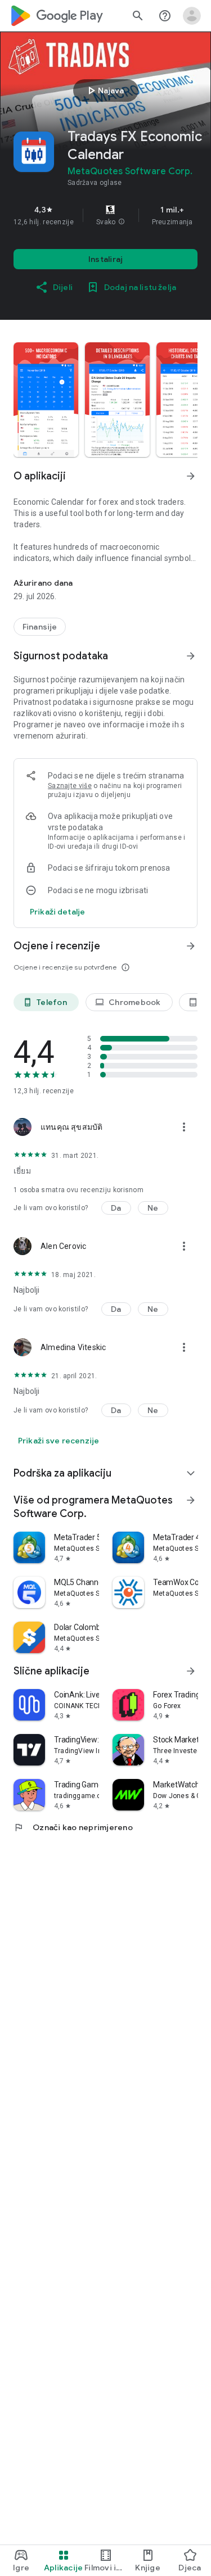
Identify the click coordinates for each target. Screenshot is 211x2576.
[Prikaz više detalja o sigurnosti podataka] (57, 912)
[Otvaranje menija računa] (192, 16)
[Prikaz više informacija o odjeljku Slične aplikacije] (191, 1671)
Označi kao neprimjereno (73, 1827)
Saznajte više (70, 786)
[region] (105, 215)
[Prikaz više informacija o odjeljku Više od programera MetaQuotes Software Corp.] (191, 1500)
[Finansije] (40, 627)
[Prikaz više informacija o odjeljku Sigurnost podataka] (191, 656)
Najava (104, 90)
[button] (122, 222)
